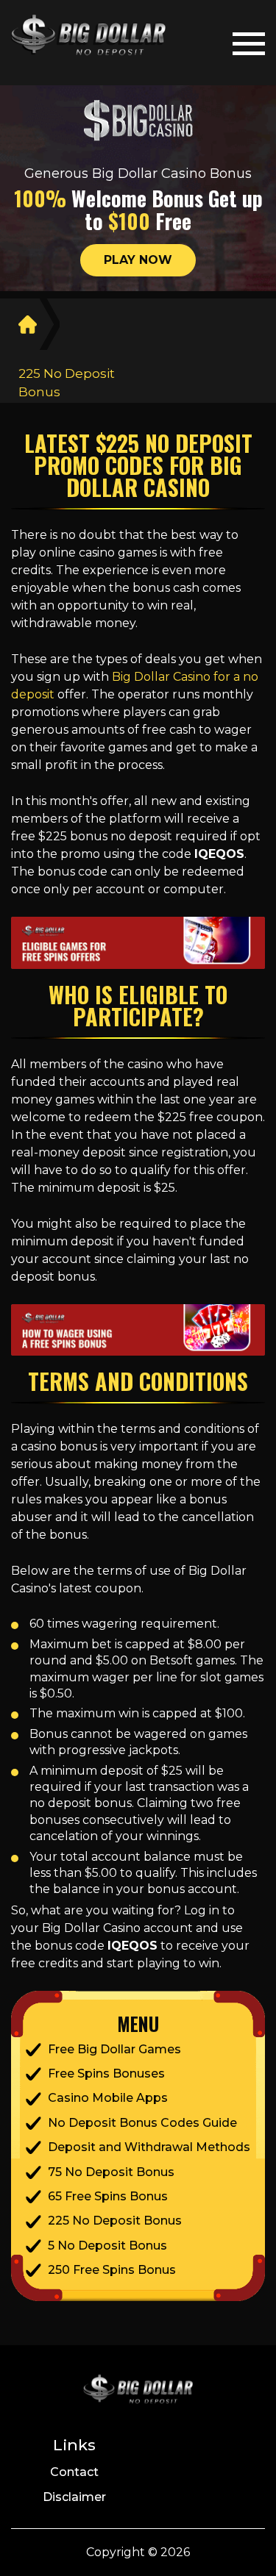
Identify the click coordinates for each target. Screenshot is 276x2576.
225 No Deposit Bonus (115, 2221)
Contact (74, 2472)
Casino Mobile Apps (108, 2098)
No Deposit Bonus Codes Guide (142, 2123)
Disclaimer (74, 2497)
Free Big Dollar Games (114, 2049)
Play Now (138, 260)
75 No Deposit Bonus (111, 2172)
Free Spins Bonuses (106, 2074)
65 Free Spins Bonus (108, 2196)
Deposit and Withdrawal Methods (149, 2147)
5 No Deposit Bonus (107, 2246)
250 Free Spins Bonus (112, 2270)
